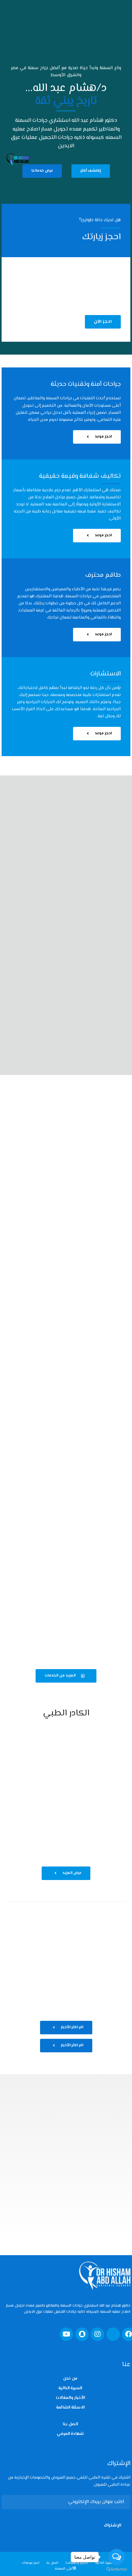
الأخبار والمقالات (70, 2398)
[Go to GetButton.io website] (117, 2569)
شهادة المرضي (70, 2434)
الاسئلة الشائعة (70, 2408)
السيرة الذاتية (70, 2388)
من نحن (70, 2379)
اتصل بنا (70, 2424)
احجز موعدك (31, 2563)
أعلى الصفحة (64, 2569)
